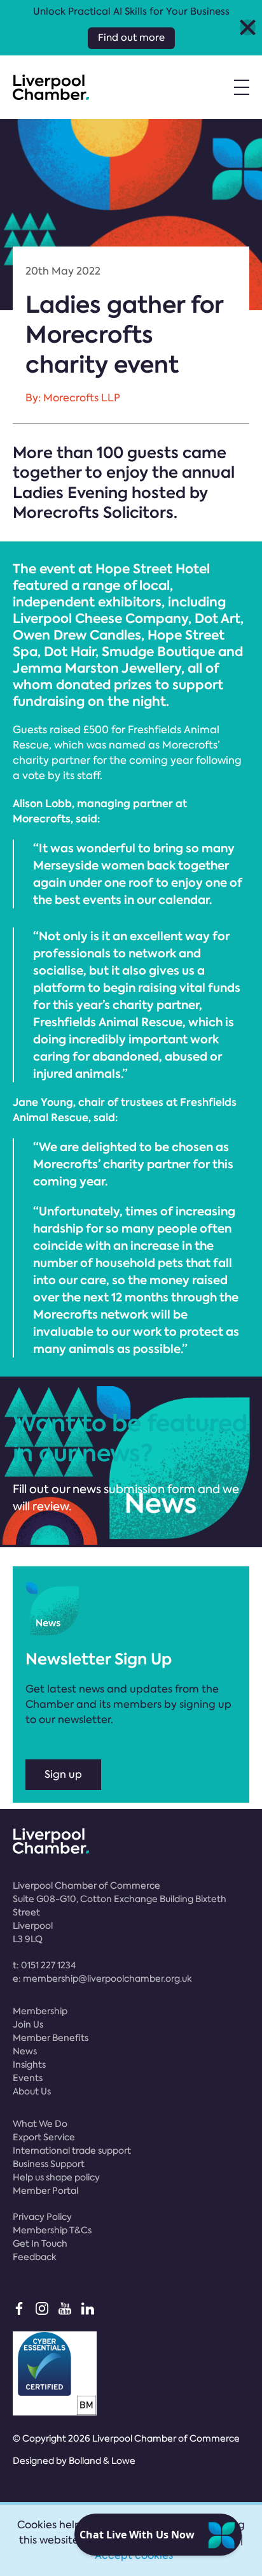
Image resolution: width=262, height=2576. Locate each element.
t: (44, 1965)
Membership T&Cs (52, 2230)
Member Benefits (51, 2038)
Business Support (49, 2164)
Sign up (63, 1774)
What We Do (40, 2124)
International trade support (72, 2150)
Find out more (131, 38)
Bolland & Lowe (102, 2461)
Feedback (35, 2257)
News (25, 2051)
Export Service (44, 2137)
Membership (40, 2011)
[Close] (248, 28)
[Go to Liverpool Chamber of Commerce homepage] (51, 87)
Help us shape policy (56, 2177)
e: (102, 1979)
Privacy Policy (42, 2217)
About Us (32, 2091)
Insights (29, 2064)
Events (28, 2078)
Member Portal (45, 2191)
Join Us (28, 2024)
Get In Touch (40, 2243)
